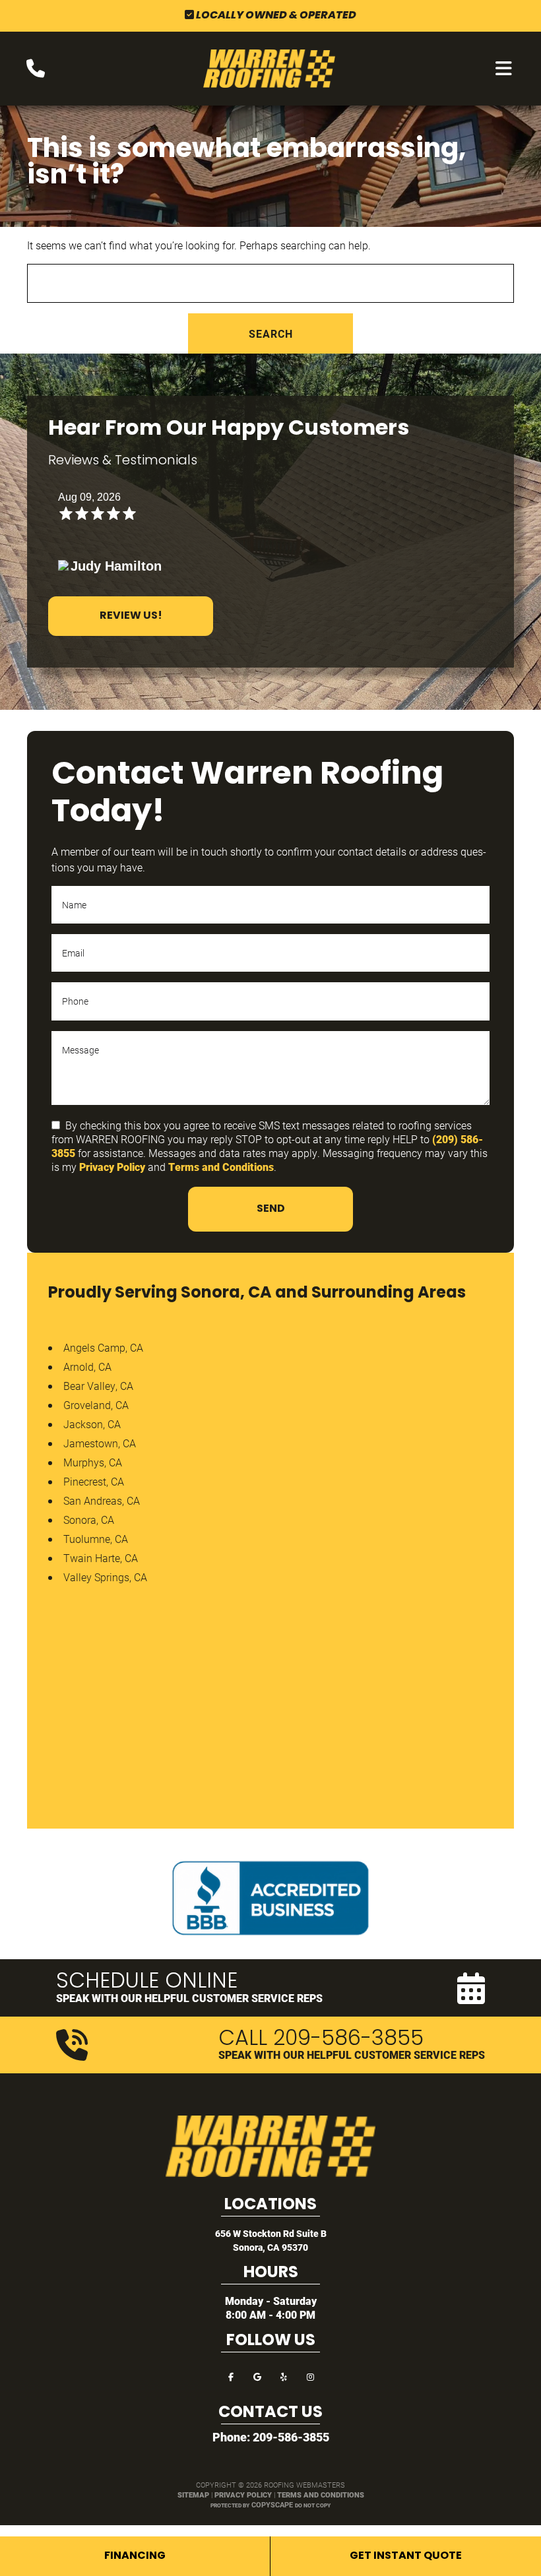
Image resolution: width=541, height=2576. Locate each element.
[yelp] (284, 2376)
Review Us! (131, 616)
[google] (257, 2376)
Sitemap (193, 2495)
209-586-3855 (291, 2437)
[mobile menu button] (504, 69)
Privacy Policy (112, 1167)
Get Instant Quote (406, 2556)
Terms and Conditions (221, 1167)
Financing (135, 2556)
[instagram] (310, 2376)
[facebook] (231, 2376)
